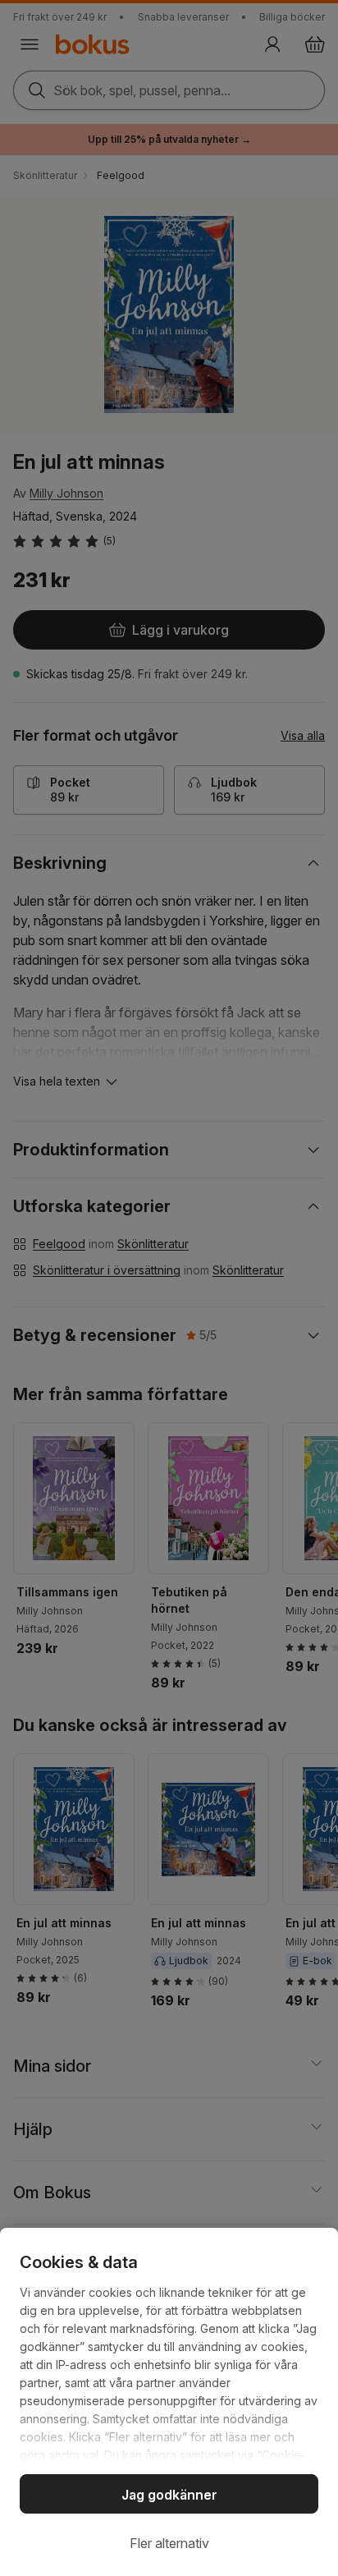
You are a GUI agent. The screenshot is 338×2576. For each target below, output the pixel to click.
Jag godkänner (169, 2495)
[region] (169, 2402)
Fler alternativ (169, 2543)
